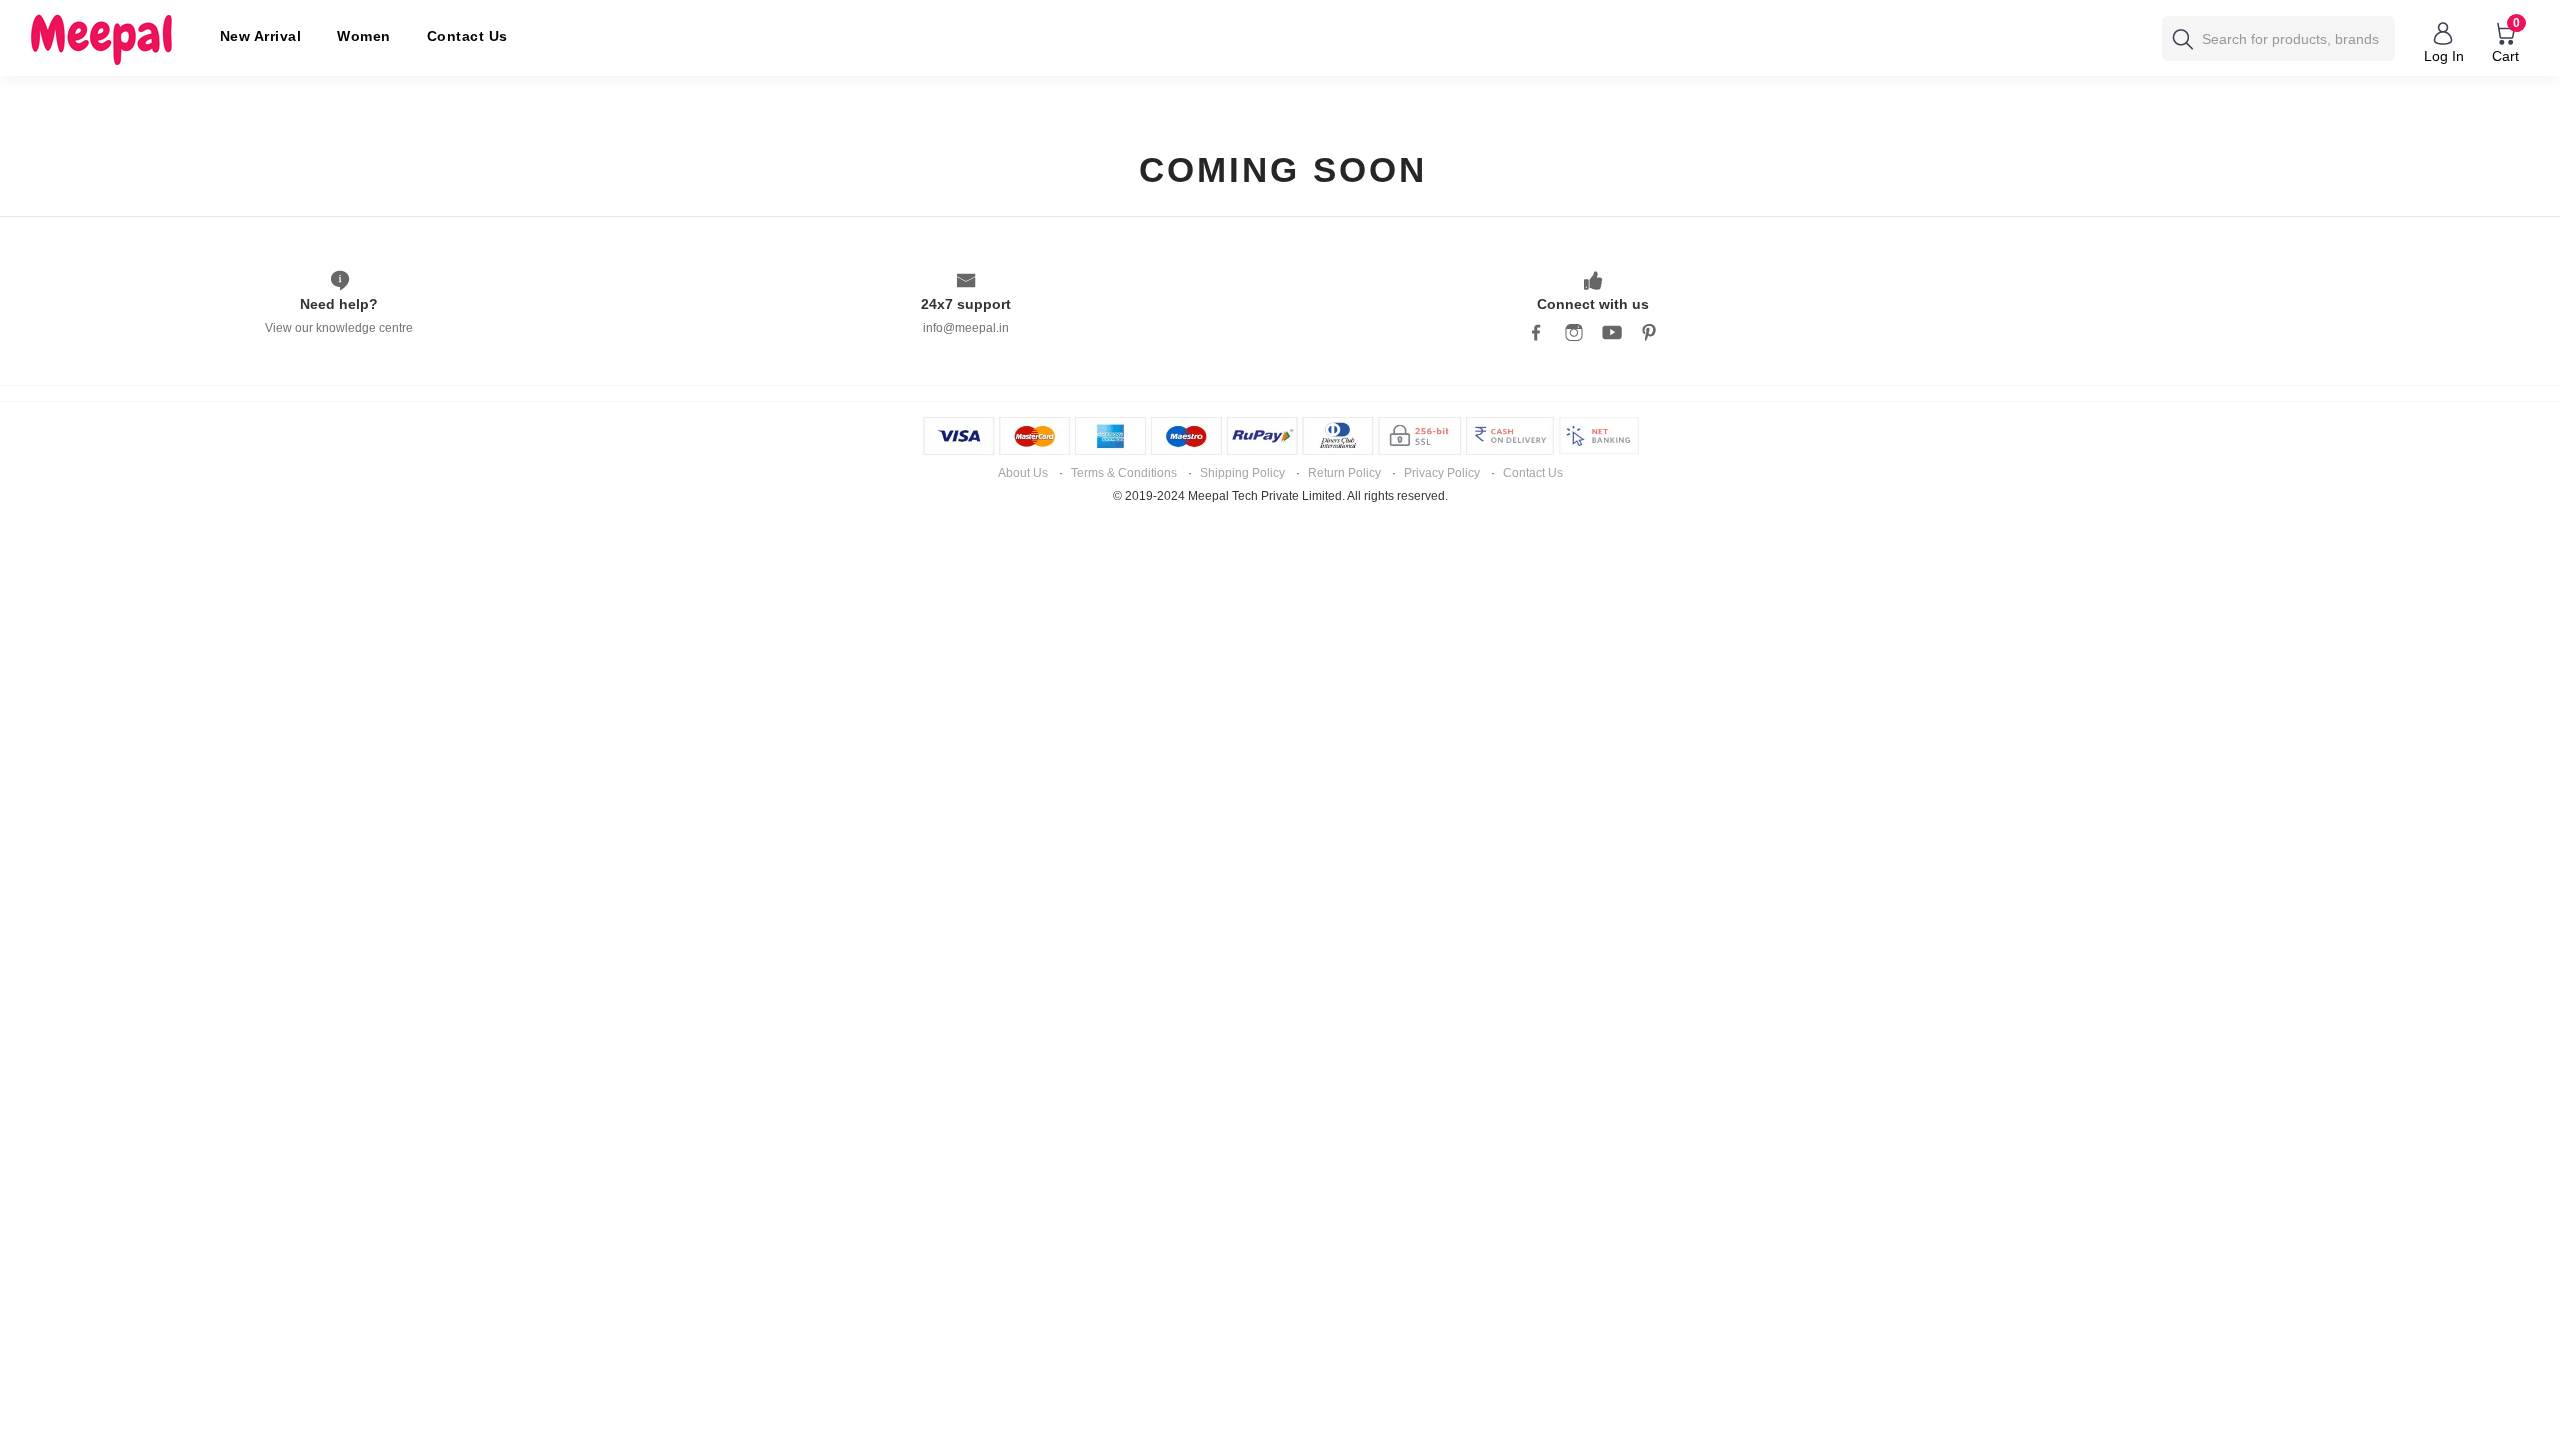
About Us (1023, 473)
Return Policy (1344, 473)
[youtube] (1612, 330)
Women (364, 36)
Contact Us (467, 36)
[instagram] (1574, 330)
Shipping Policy (1242, 473)
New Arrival (261, 36)
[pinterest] (1650, 330)
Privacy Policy (1442, 473)
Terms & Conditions (1124, 473)
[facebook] (1536, 330)
